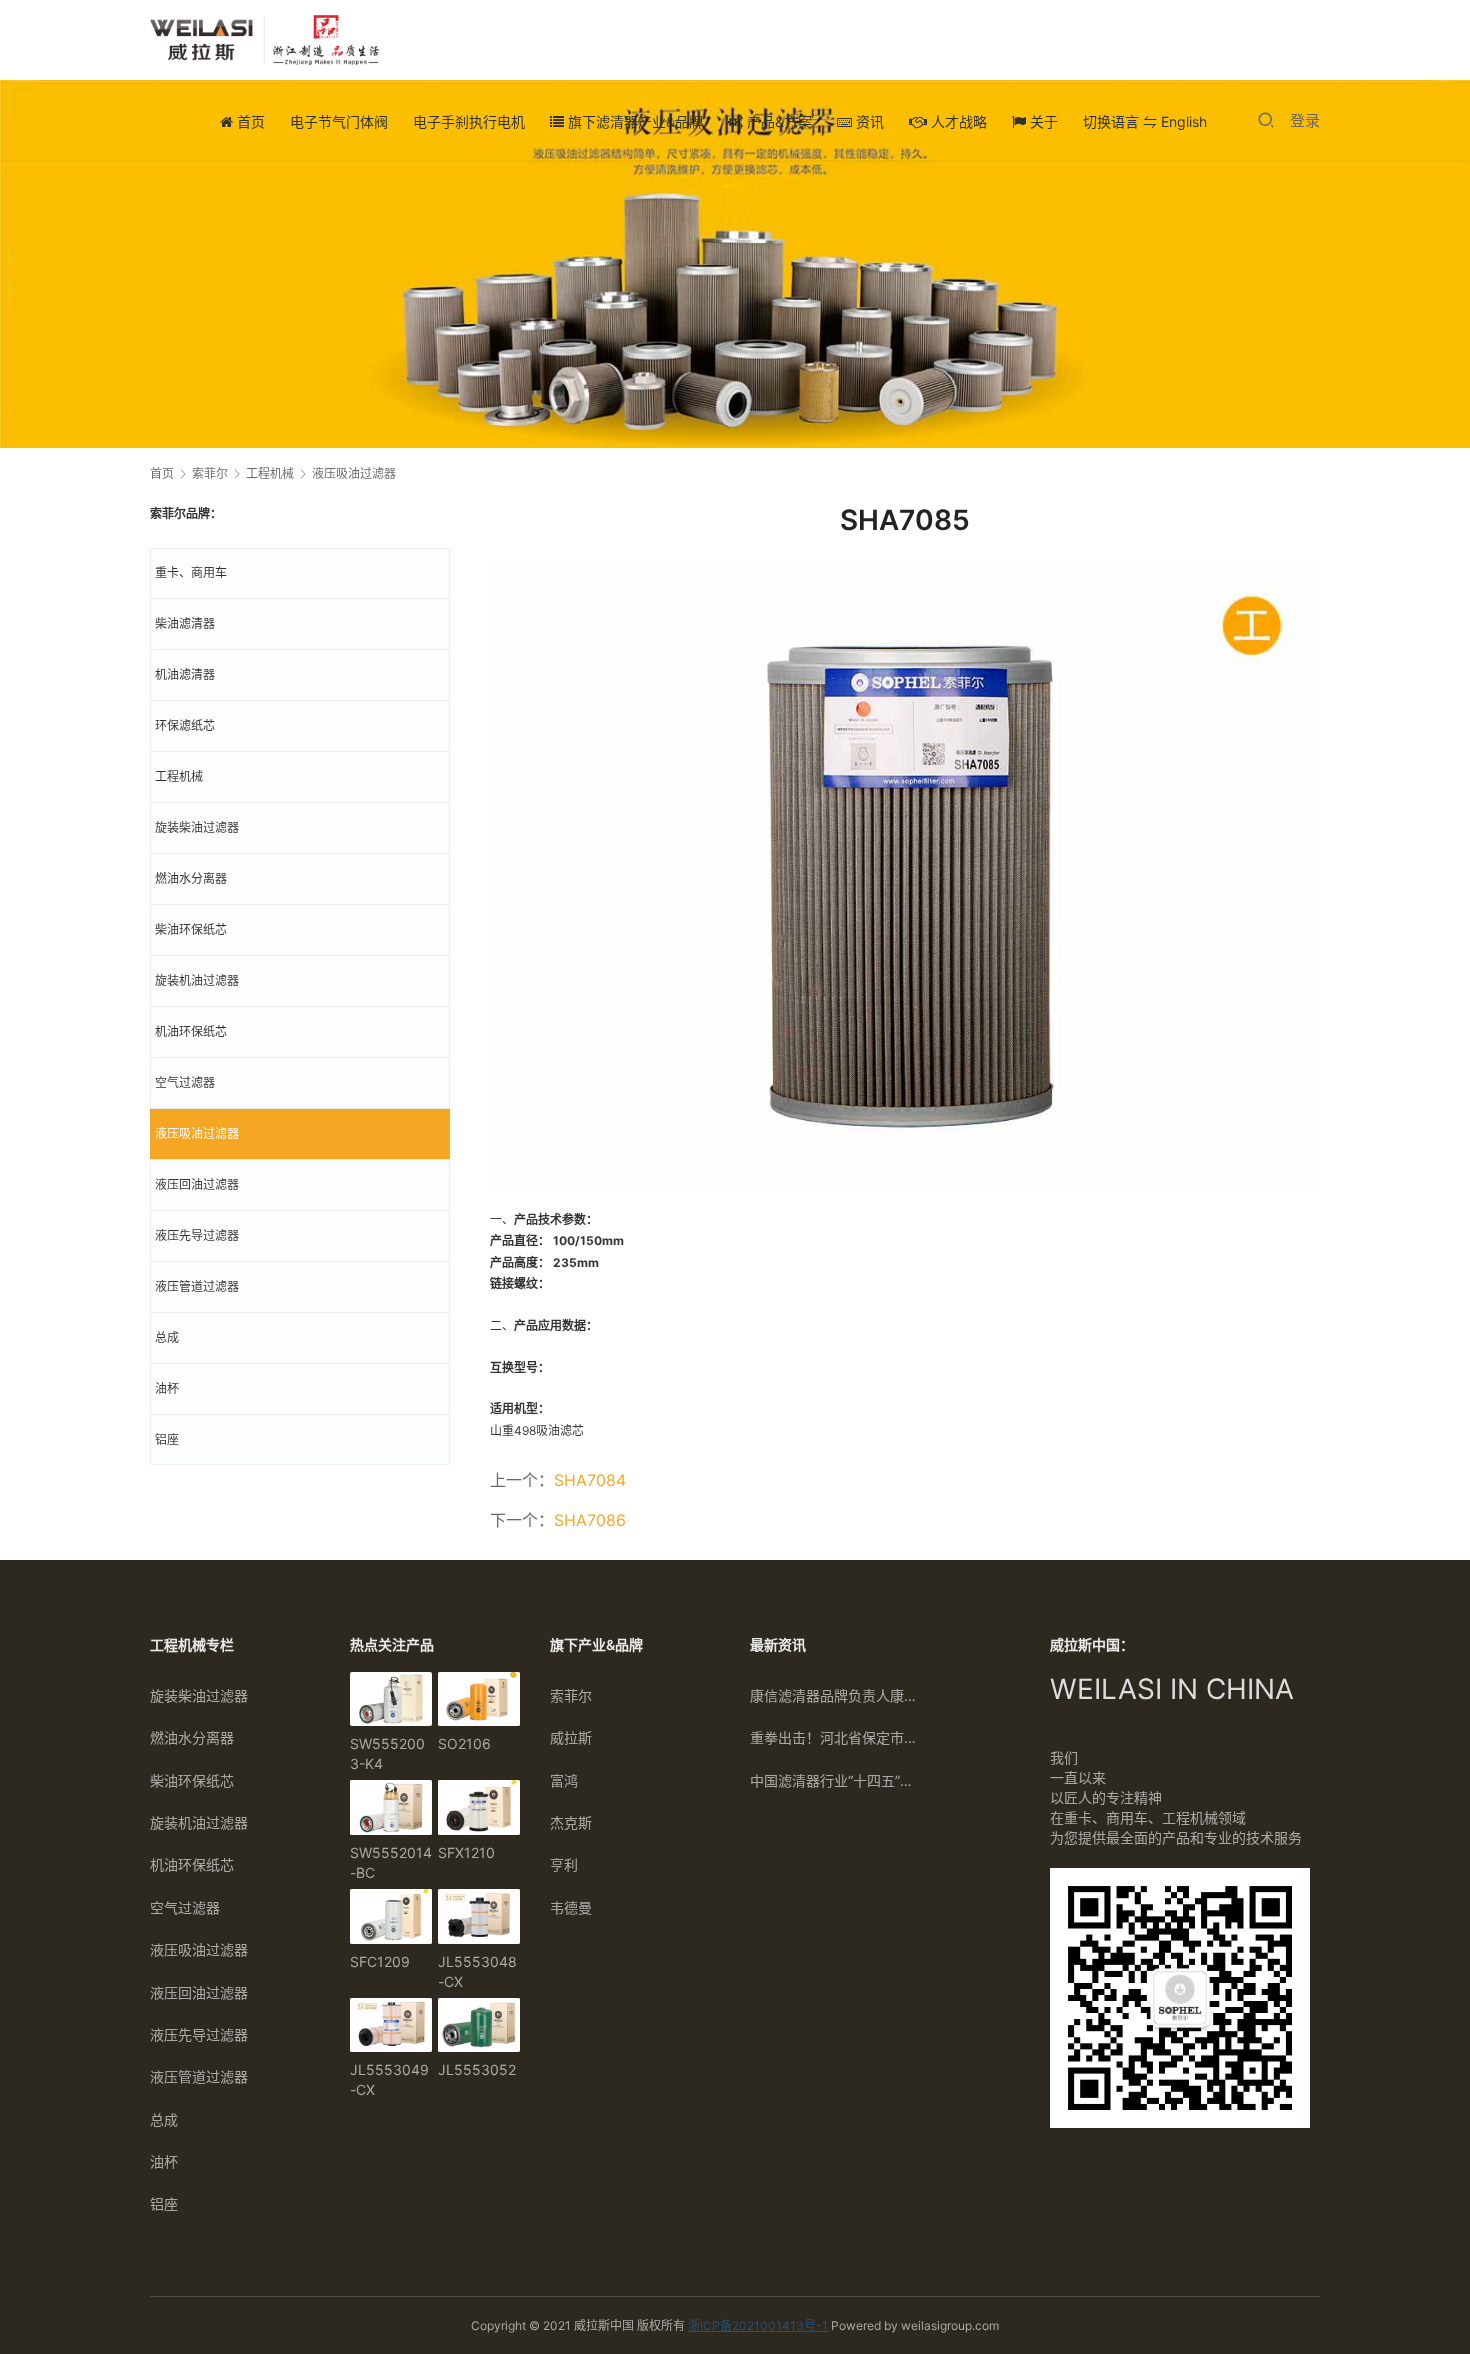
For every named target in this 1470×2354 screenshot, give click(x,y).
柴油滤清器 (185, 623)
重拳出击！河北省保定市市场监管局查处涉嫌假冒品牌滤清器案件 (835, 1737)
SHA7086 (590, 1520)
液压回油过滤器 (197, 1184)
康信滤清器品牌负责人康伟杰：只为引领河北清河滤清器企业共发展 (835, 1695)
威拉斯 (571, 1737)
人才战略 (957, 121)
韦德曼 (571, 1907)
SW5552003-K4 (387, 1753)
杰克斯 (571, 1822)
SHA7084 (590, 1480)
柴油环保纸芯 (191, 929)
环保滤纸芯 (185, 725)
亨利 (564, 1864)
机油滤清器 (185, 674)
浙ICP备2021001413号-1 (758, 2325)
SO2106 (464, 1743)
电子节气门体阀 (339, 121)
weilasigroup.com (950, 2325)
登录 (1305, 120)
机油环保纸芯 (191, 1031)
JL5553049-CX (389, 2079)
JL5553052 (477, 2069)
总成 (167, 1337)
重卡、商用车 (191, 572)
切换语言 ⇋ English (1145, 121)
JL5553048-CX (477, 1971)
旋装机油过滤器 (197, 980)
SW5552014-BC (391, 1862)
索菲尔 (571, 1695)
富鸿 (564, 1780)
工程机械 (179, 776)
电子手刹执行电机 (469, 121)
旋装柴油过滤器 (197, 827)
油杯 (167, 1388)
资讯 (868, 121)
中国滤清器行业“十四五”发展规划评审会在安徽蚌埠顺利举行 (835, 1780)
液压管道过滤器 (197, 1286)
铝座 (167, 1439)
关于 (1042, 121)
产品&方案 (777, 121)
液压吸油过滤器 (197, 1133)
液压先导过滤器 (197, 1235)
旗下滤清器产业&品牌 (633, 121)
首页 (249, 121)
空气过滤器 (185, 1082)
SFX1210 (466, 1852)
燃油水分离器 (191, 878)
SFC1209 (380, 1961)
